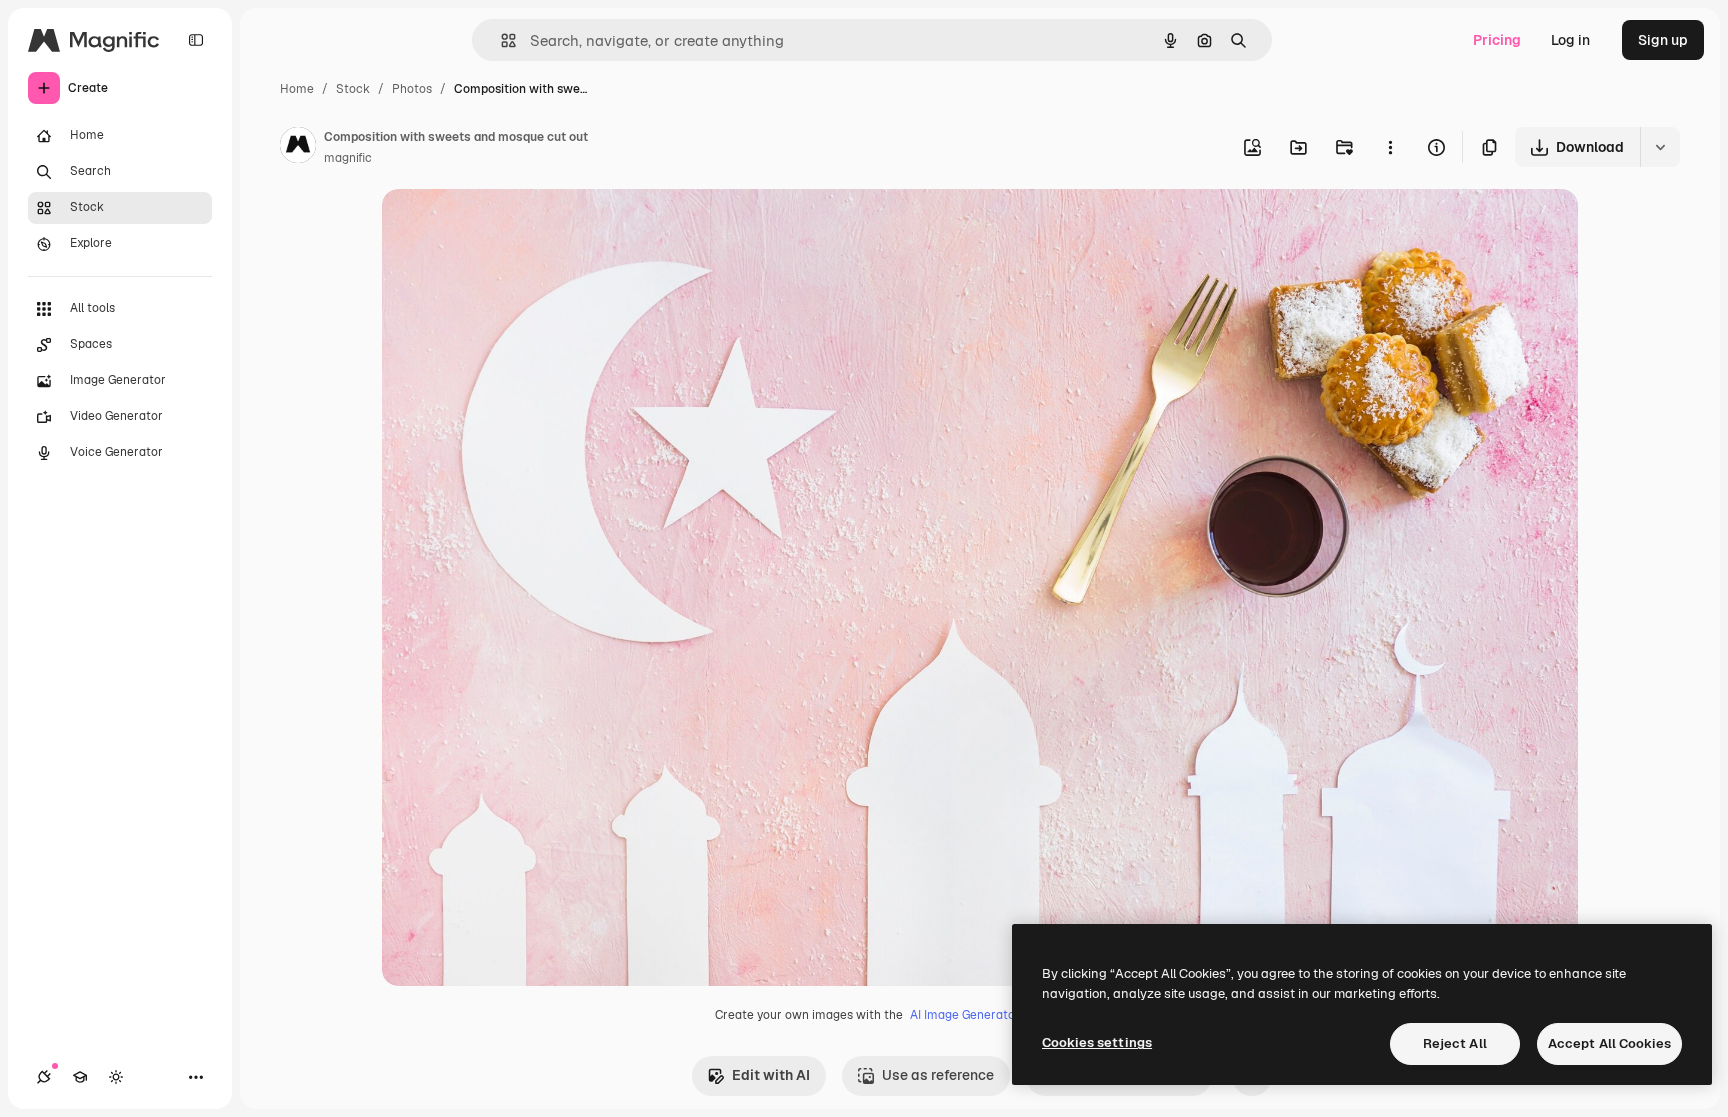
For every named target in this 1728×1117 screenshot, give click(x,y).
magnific (348, 158)
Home (297, 89)
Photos (412, 89)
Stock (353, 89)
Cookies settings (1097, 1042)
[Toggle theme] (116, 1077)
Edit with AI (771, 1075)
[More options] (1390, 147)
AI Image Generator (965, 1015)
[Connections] (44, 1077)
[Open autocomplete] (500, 40)
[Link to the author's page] (298, 148)
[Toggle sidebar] (196, 40)
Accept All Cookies (1609, 1043)
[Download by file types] (1660, 147)
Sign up (1663, 40)
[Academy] (80, 1077)
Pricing (1497, 40)
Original (510, 227)
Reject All (1455, 1043)
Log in (1570, 40)
